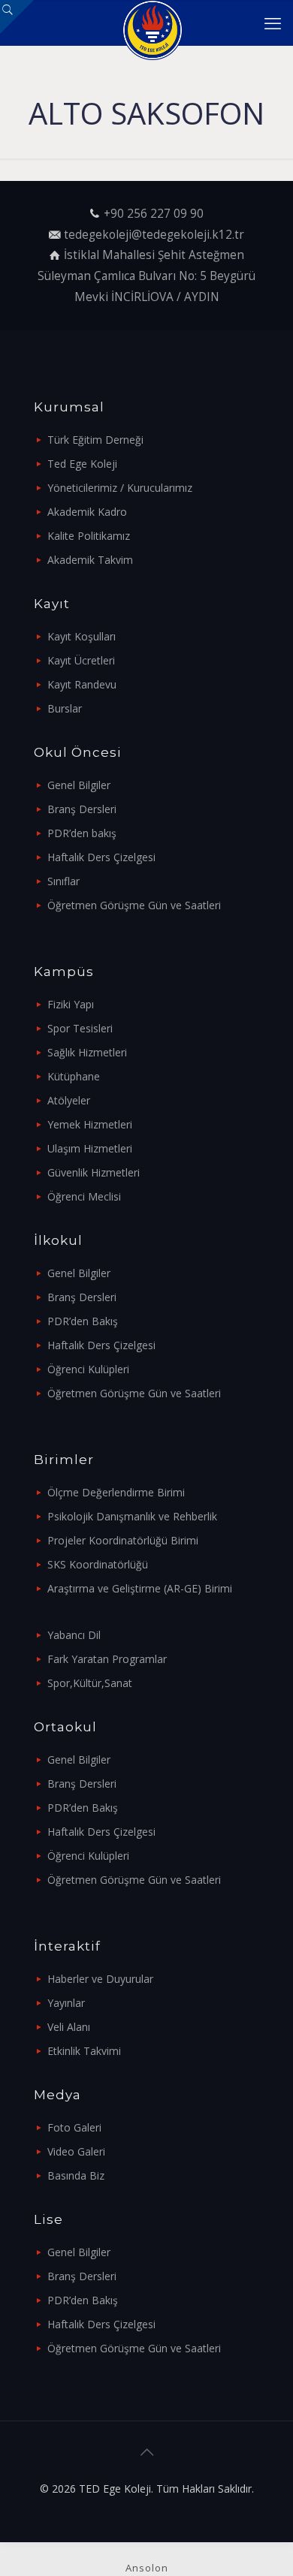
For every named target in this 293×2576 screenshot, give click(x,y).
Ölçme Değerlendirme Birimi (116, 1492)
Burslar (65, 708)
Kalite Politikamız (89, 536)
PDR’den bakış (82, 833)
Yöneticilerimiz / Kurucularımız (120, 488)
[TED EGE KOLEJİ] (152, 23)
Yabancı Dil (74, 1635)
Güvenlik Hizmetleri (94, 1172)
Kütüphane (74, 1076)
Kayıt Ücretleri (81, 660)
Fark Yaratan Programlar (107, 1659)
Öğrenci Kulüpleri (88, 1369)
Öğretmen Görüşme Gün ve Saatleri (134, 905)
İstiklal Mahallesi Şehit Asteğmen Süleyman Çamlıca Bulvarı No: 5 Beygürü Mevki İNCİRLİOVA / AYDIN (146, 276)
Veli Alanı (69, 2027)
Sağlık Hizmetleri (87, 1052)
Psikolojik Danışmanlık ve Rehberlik (132, 1516)
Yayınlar (66, 2003)
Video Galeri (76, 2151)
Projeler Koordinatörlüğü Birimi (123, 1540)
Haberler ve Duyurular (100, 1979)
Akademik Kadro (87, 512)
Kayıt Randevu (82, 684)
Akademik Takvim (90, 560)
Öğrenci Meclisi (84, 1196)
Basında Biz (76, 2175)
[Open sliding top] (17, 17)
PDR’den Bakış (83, 1321)
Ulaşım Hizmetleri (90, 1148)
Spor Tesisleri (80, 1028)
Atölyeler (69, 1100)
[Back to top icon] (146, 2452)
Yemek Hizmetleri (90, 1124)
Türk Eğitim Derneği (95, 440)
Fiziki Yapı (71, 1004)
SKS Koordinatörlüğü (98, 1564)
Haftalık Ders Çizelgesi (101, 857)
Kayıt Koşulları (82, 636)
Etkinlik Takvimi (84, 2051)
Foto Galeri (74, 2127)
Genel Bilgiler (79, 785)
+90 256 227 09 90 (154, 214)
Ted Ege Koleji (82, 464)
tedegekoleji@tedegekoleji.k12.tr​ (154, 235)
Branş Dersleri (82, 809)
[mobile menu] (273, 23)
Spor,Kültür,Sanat (90, 1683)
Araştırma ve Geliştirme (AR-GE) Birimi (140, 1588)
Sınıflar (63, 881)
